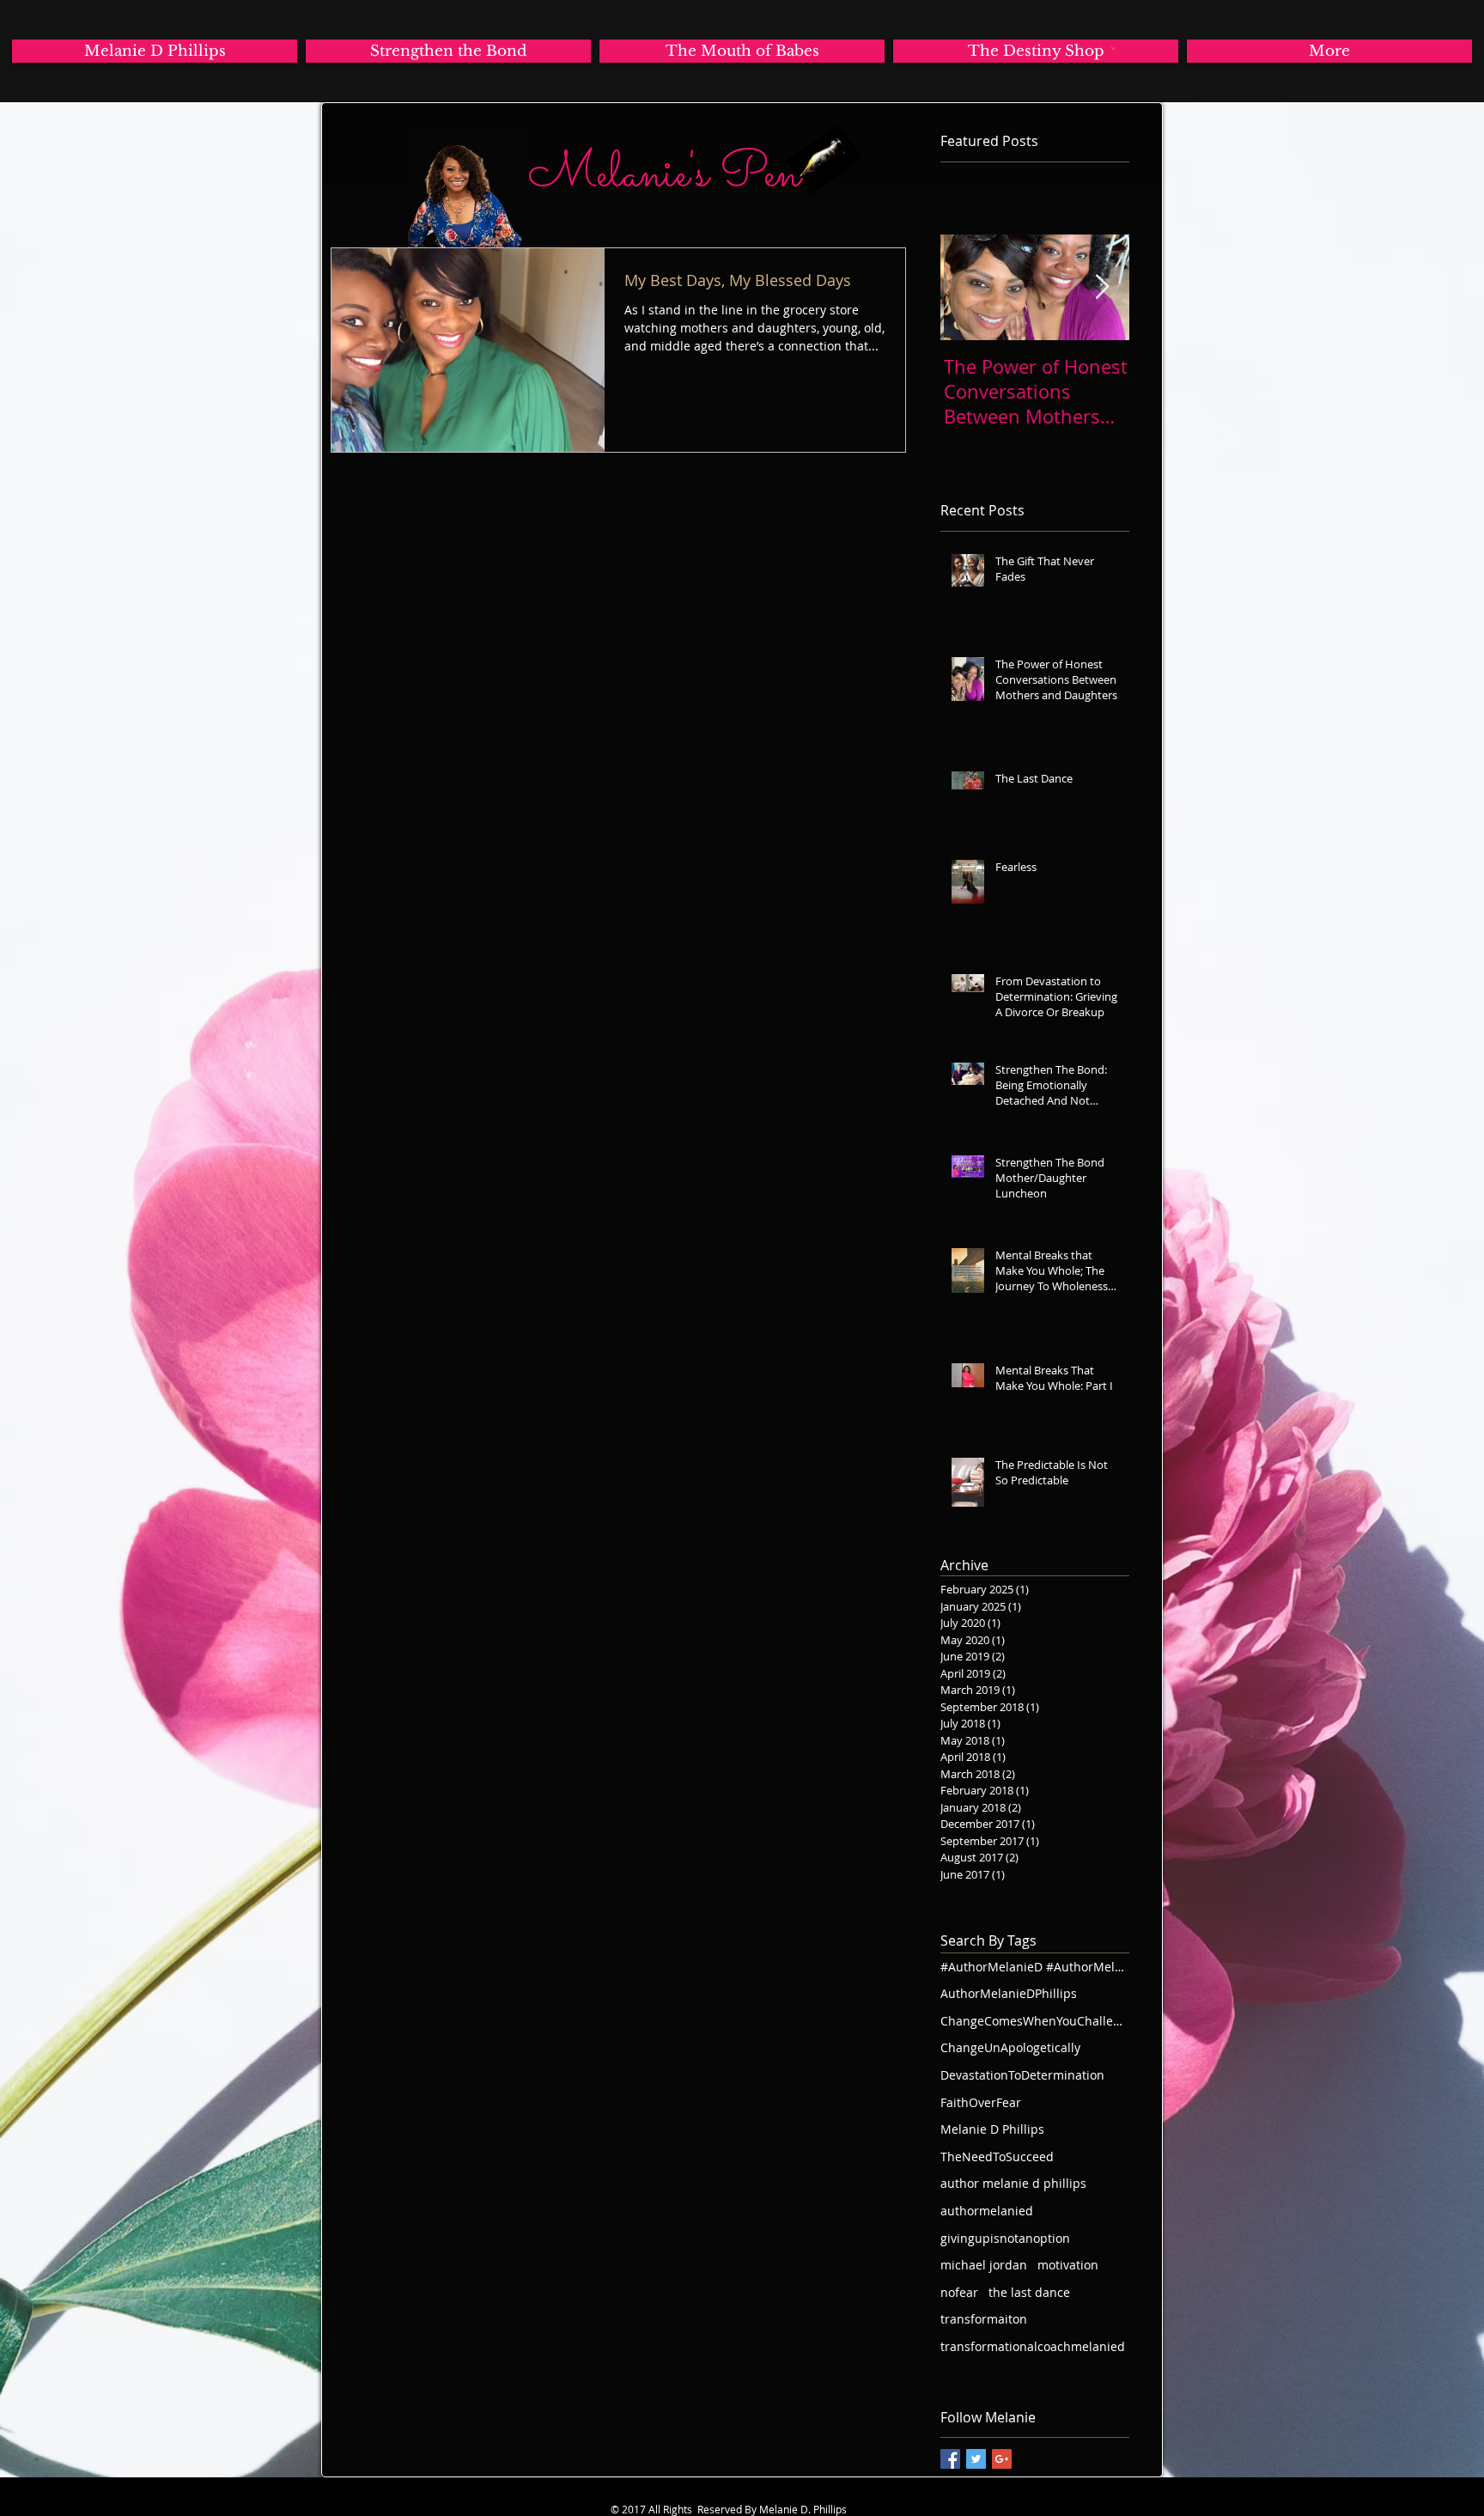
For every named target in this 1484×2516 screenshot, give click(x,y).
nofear (959, 2292)
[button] (1113, 48)
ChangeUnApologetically (1010, 2047)
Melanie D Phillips (992, 2129)
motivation (1068, 2265)
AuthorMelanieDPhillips (1009, 1993)
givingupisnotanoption (1005, 2238)
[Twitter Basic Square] (976, 2459)
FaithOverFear (981, 2102)
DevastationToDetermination (1022, 2075)
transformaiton (984, 2319)
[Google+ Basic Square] (1002, 2459)
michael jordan (984, 2265)
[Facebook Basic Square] (950, 2459)
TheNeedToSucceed (997, 2157)
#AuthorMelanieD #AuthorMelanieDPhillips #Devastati (1035, 1967)
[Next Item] (1102, 287)
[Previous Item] (968, 287)
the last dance (1029, 2292)
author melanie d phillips (1013, 2183)
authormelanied (987, 2211)
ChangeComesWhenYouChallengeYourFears (1035, 2021)
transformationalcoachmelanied (1033, 2346)
